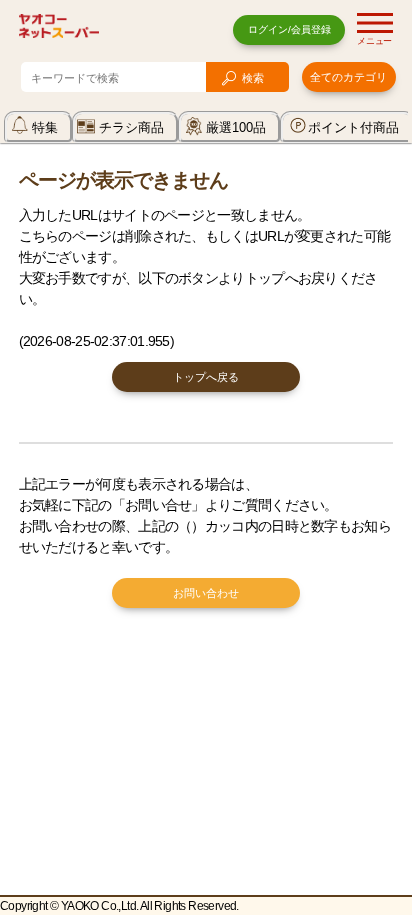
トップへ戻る (206, 377)
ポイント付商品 (353, 127)
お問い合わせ (206, 593)
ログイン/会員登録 (289, 29)
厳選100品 (236, 127)
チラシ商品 (131, 127)
